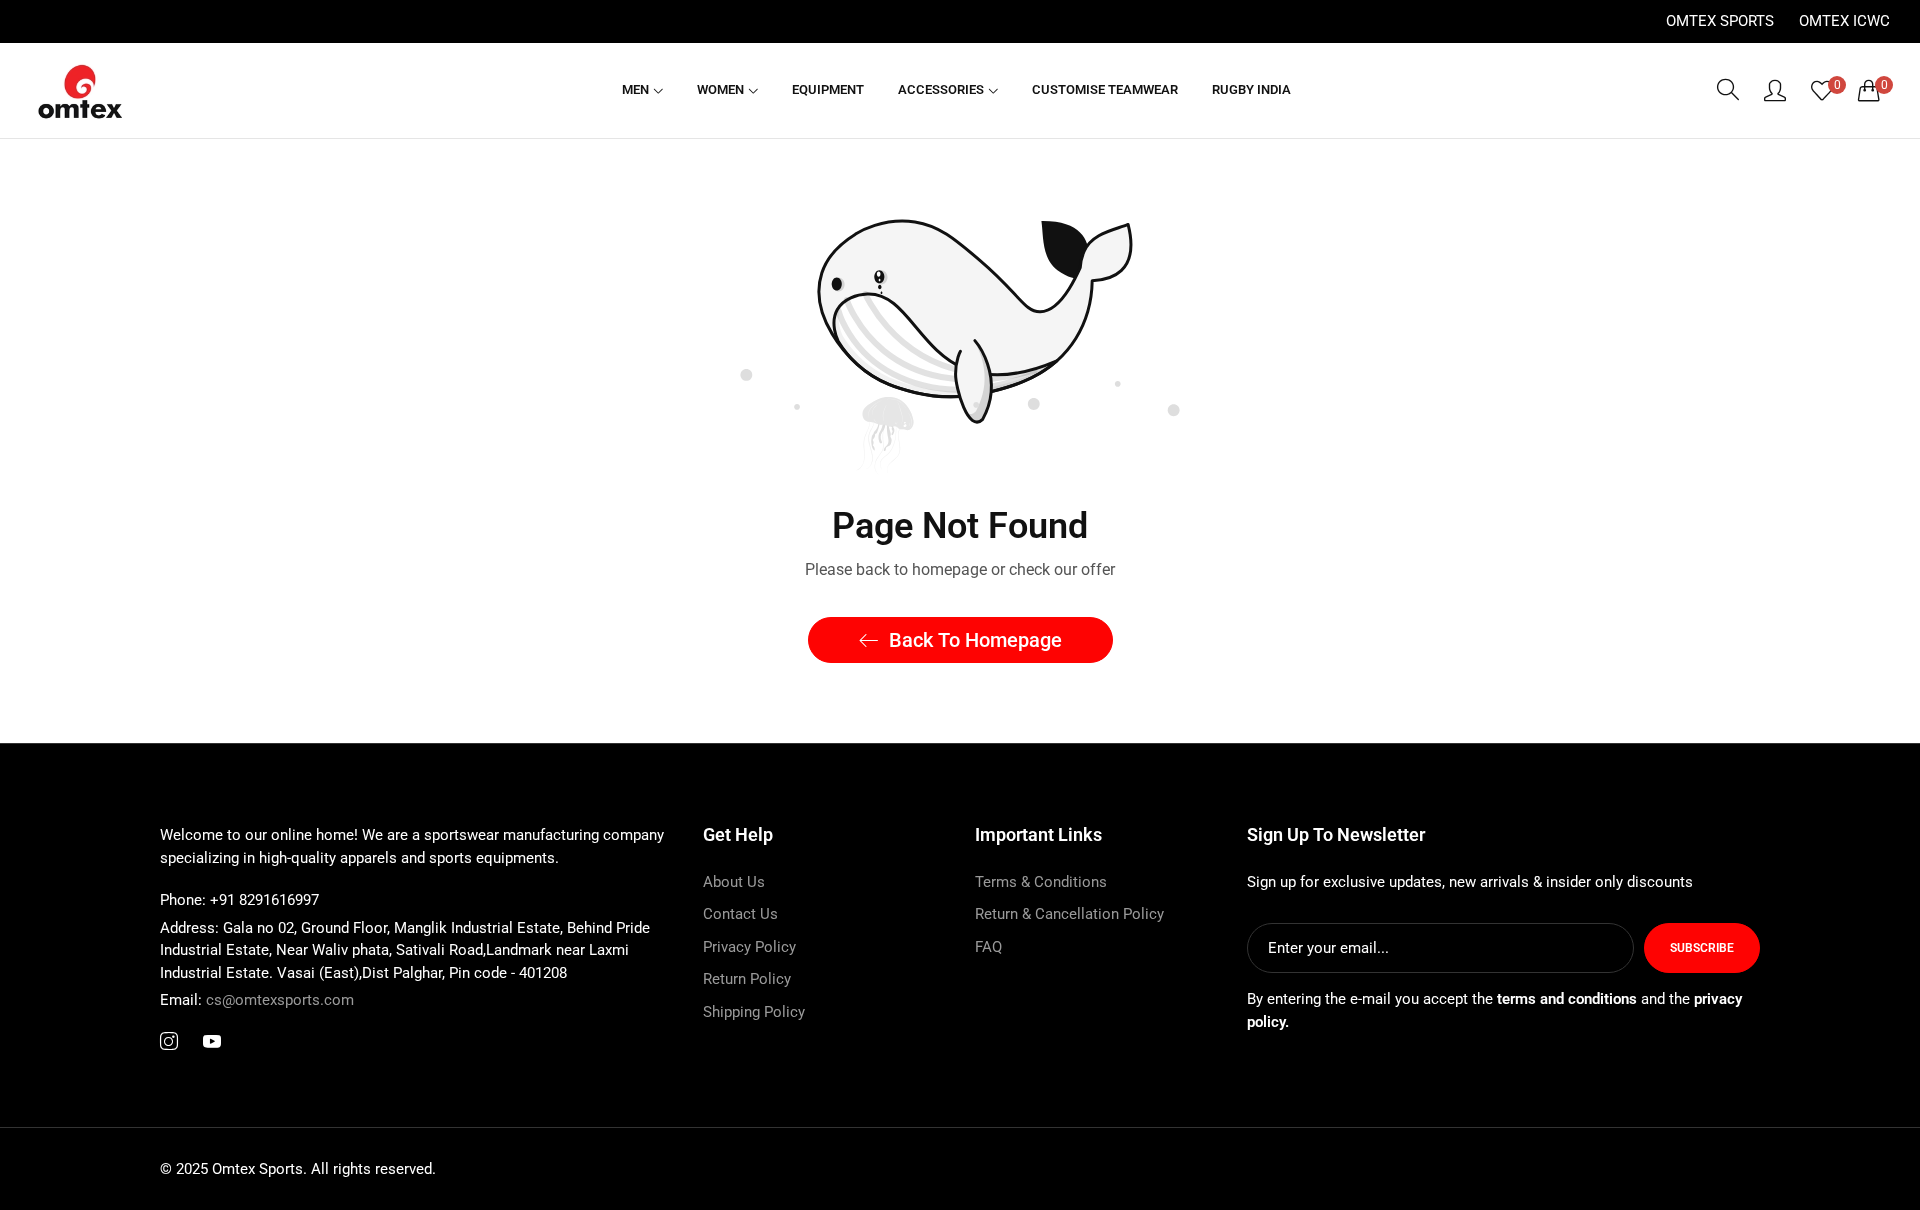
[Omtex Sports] (80, 90)
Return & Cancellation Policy (1069, 914)
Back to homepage (975, 640)
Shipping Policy (754, 1012)
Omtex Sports (1720, 21)
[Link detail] (169, 1042)
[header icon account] (1775, 90)
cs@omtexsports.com (257, 1000)
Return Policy (747, 979)
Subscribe (1702, 948)
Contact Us (740, 914)
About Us (734, 882)
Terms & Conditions (1041, 882)
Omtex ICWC (1844, 21)
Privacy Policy (749, 947)
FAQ (988, 947)
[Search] (1728, 90)
